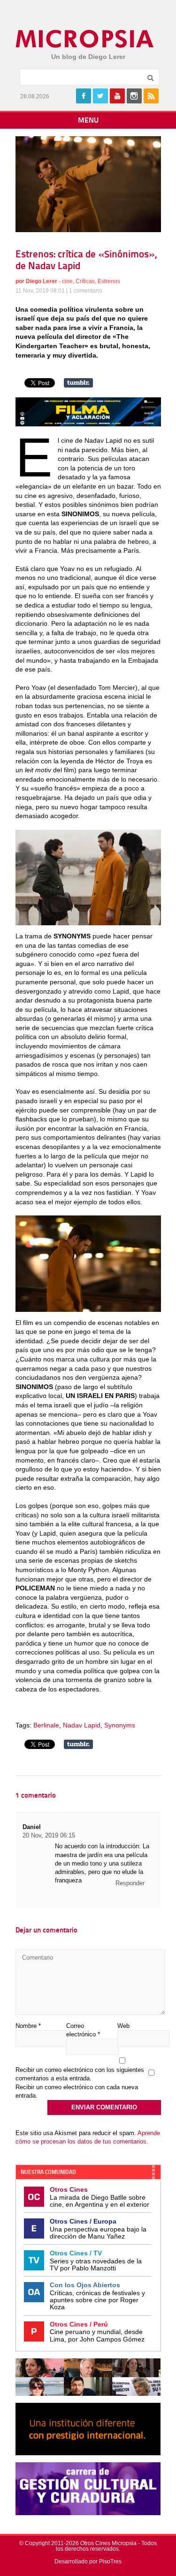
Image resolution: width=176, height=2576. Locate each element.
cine (67, 281)
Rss (151, 96)
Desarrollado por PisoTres (88, 2561)
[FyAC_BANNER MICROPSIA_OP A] (88, 424)
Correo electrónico (83, 2030)
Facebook (84, 96)
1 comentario (86, 291)
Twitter (100, 96)
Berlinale (46, 1725)
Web (123, 2026)
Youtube (117, 96)
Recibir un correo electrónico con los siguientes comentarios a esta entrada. (80, 2074)
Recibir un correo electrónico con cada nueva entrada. (77, 2091)
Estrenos (109, 281)
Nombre (28, 2026)
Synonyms (120, 1725)
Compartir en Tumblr (78, 383)
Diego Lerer (42, 281)
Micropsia (85, 39)
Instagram (134, 96)
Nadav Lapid (82, 1725)
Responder (130, 1883)
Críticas (85, 281)
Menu (88, 121)
